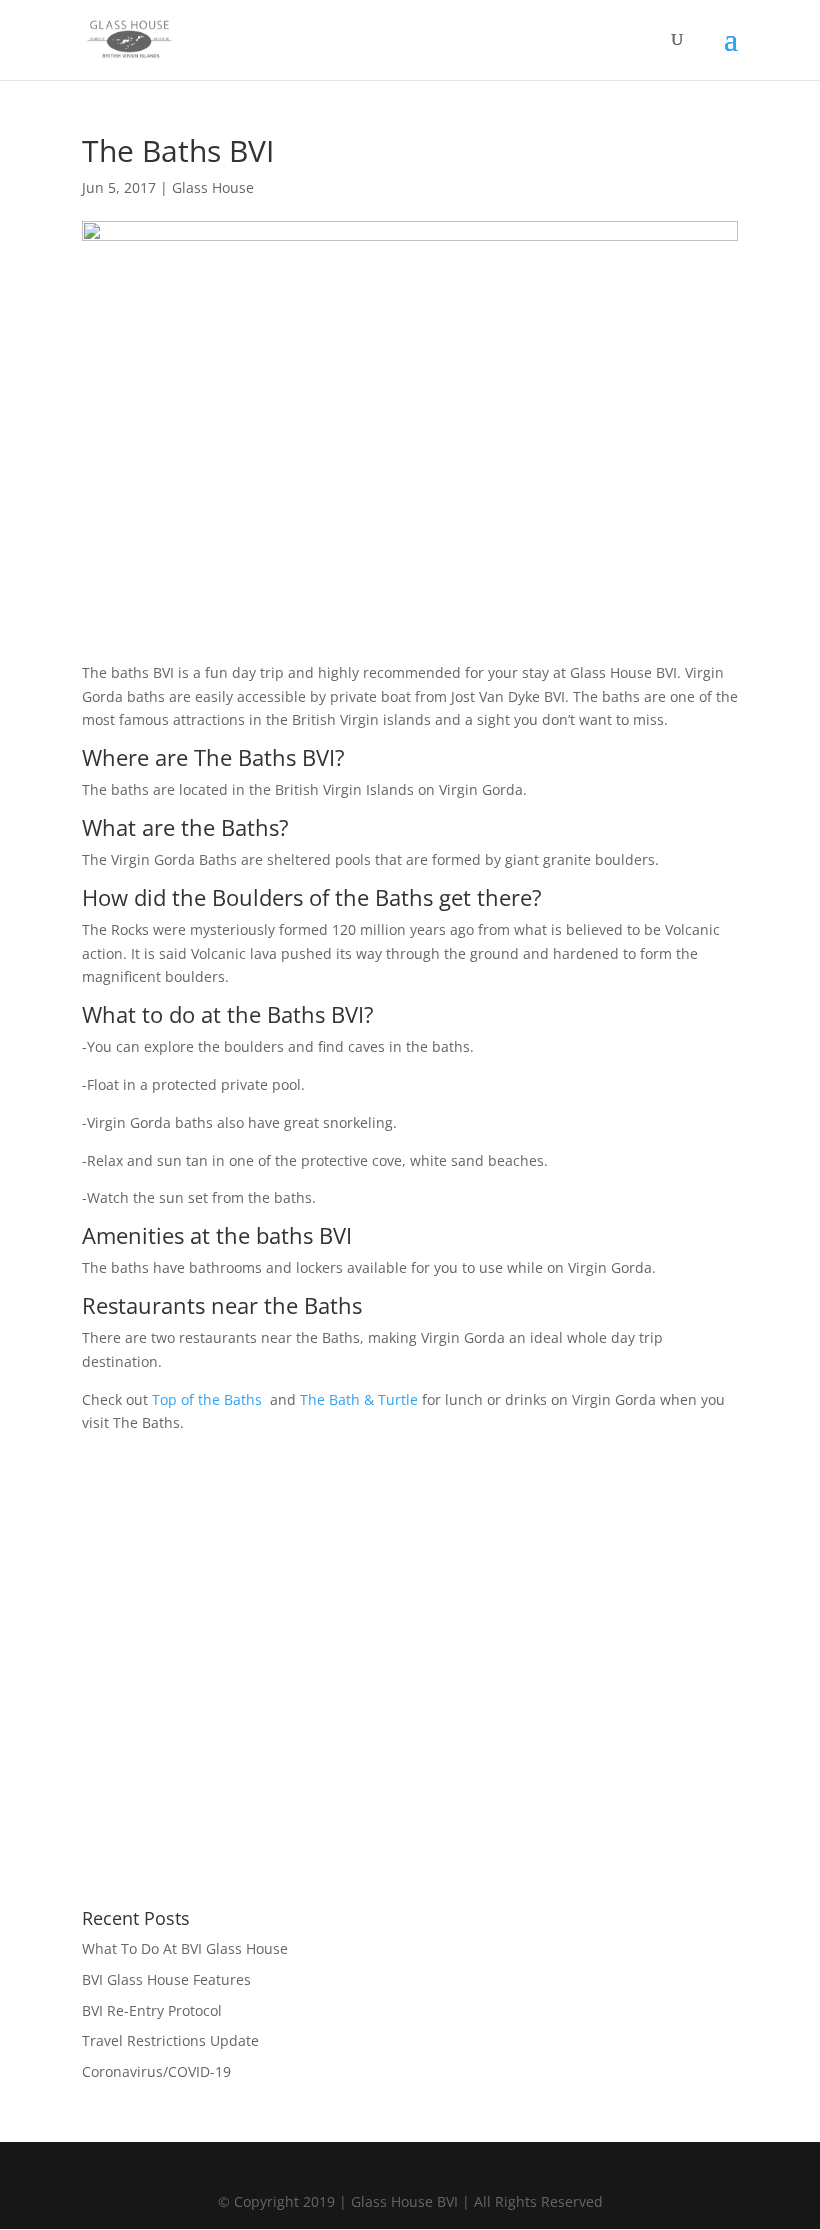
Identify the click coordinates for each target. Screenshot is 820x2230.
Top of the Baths (207, 1399)
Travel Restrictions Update (170, 2040)
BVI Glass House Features (166, 1979)
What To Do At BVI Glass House (185, 1948)
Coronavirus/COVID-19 (156, 2071)
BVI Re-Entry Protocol (152, 2010)
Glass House (213, 187)
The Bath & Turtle (359, 1399)
